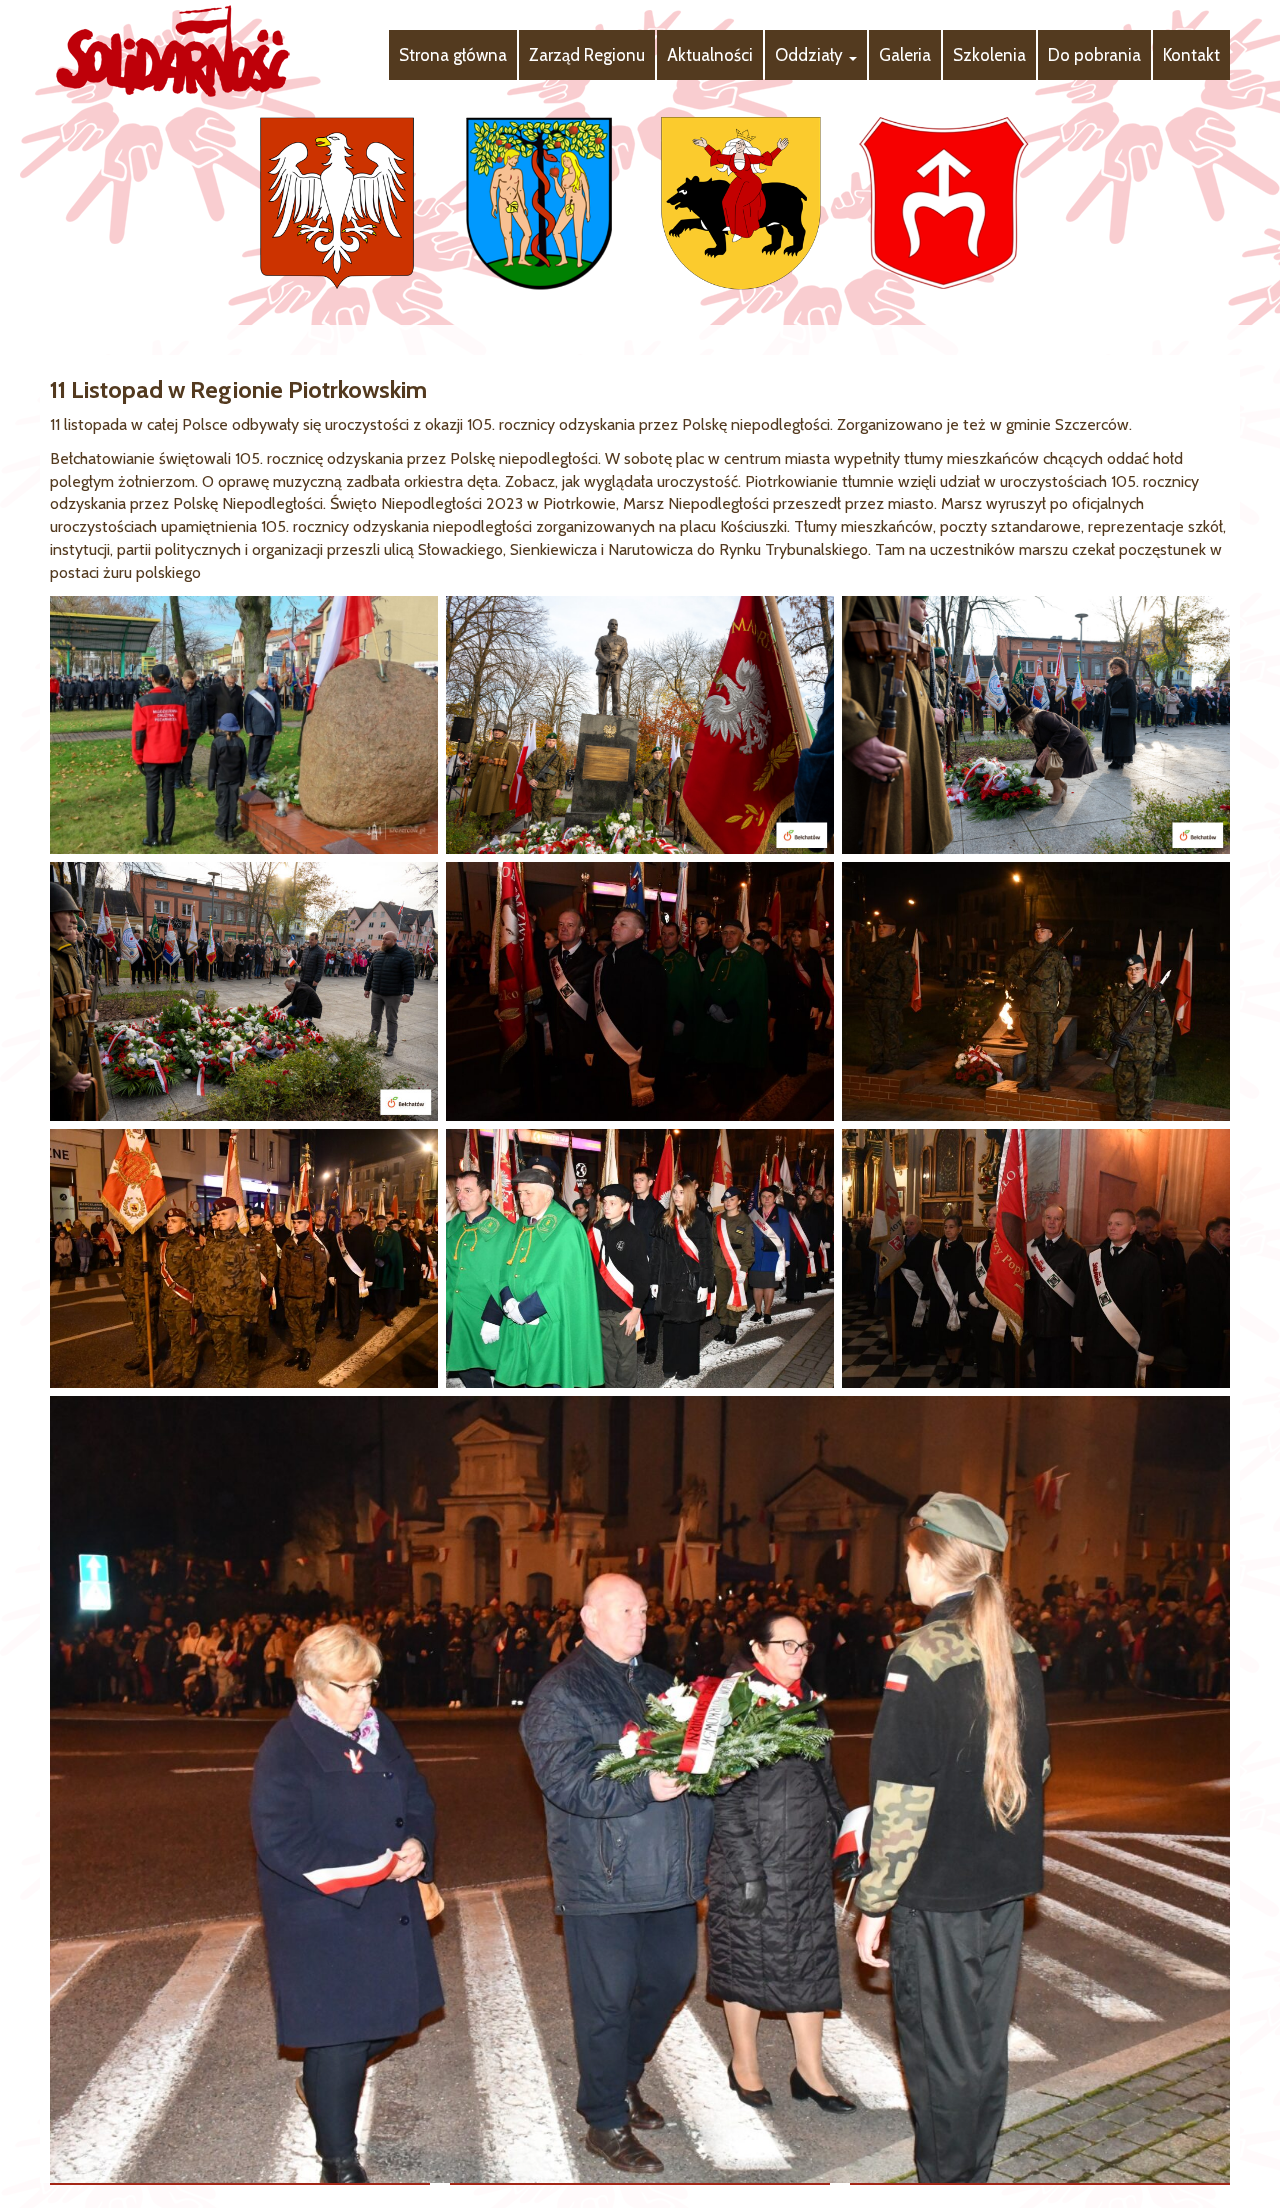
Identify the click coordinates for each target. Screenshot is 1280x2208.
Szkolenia (989, 55)
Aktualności (710, 55)
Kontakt (1191, 55)
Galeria (905, 55)
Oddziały (811, 55)
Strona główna (453, 55)
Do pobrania (1094, 55)
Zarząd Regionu (587, 55)
